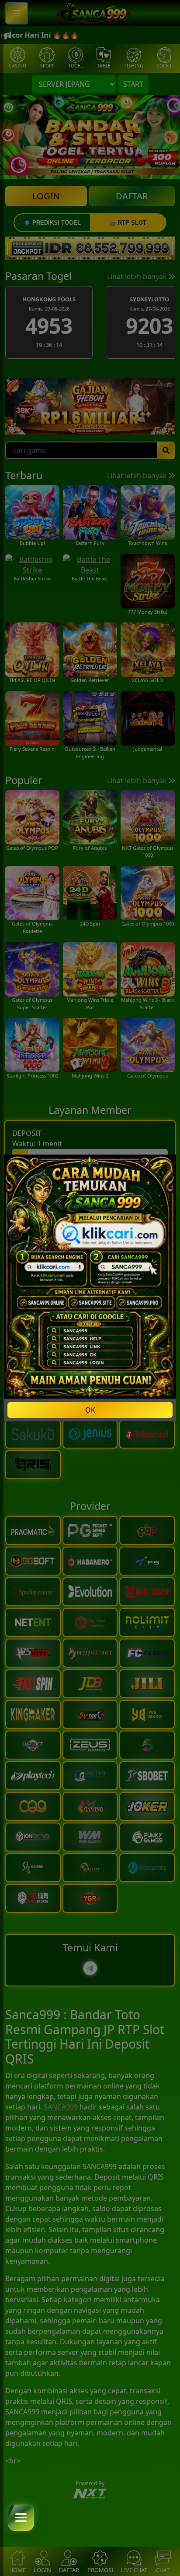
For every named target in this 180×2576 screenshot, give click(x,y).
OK (90, 1410)
